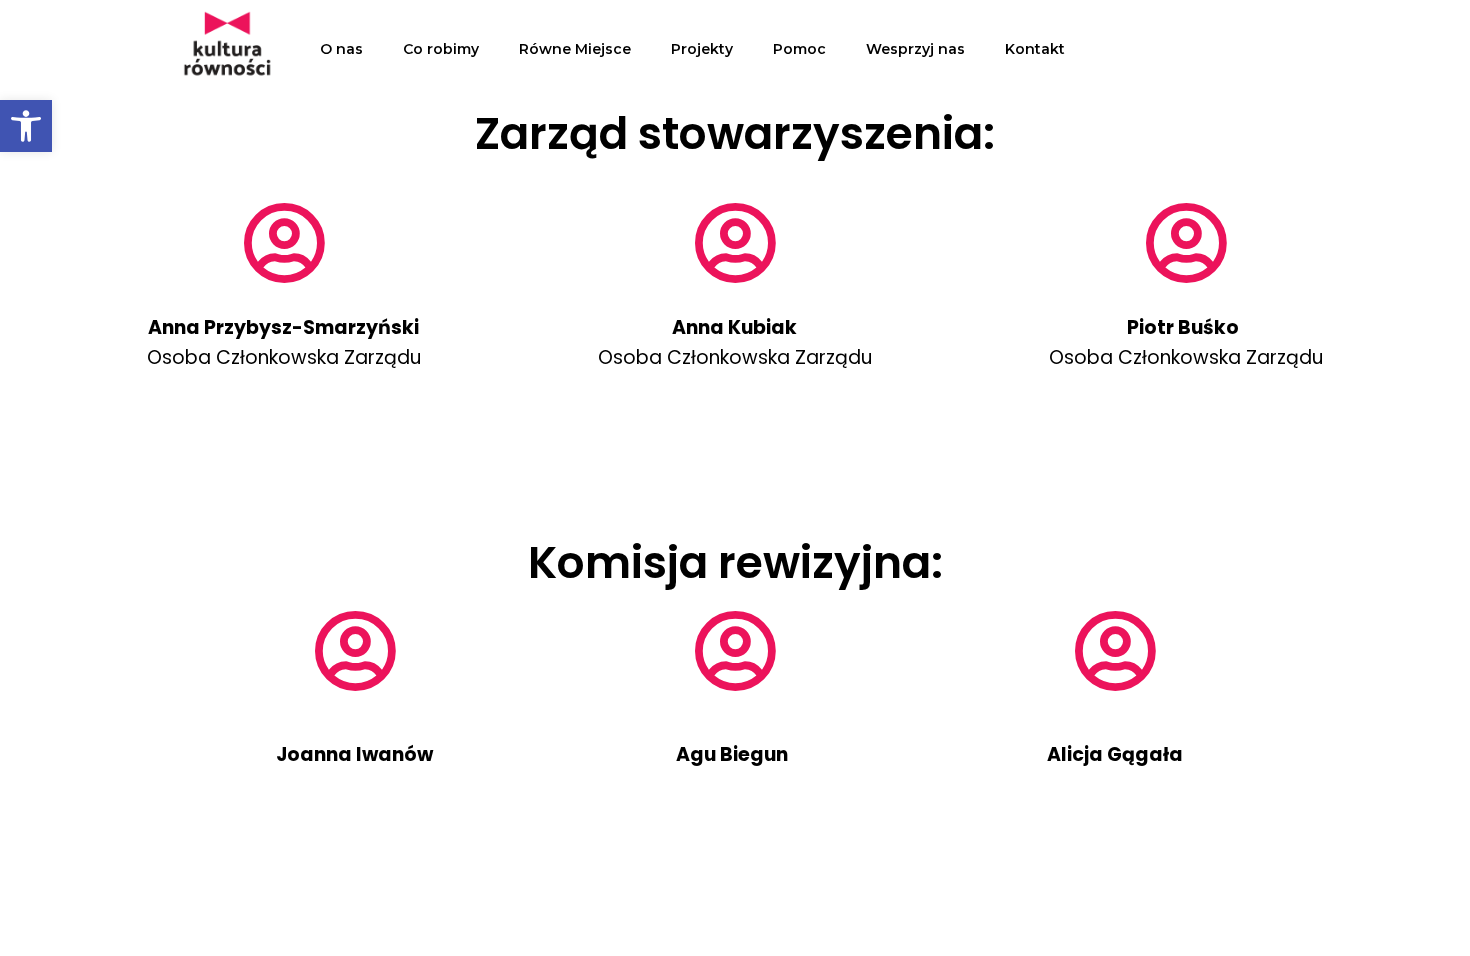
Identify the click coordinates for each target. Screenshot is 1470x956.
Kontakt (1035, 49)
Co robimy (441, 49)
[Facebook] (1208, 49)
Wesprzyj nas (915, 49)
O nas (341, 49)
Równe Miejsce (575, 49)
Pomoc (799, 49)
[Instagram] (1263, 49)
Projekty (702, 49)
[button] (26, 126)
